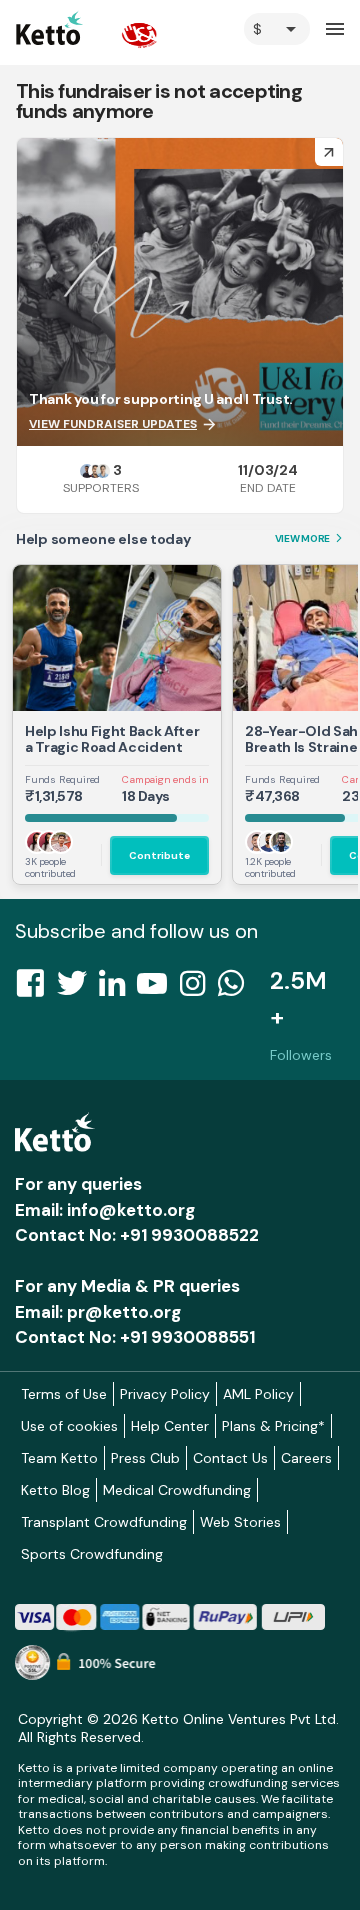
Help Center (170, 1426)
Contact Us (230, 1458)
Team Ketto (59, 1458)
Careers (306, 1458)
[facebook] (36, 989)
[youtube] (158, 989)
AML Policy (258, 1394)
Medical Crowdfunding (177, 1490)
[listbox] (277, 29)
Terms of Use (64, 1394)
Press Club (145, 1458)
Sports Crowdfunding (92, 1554)
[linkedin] (118, 989)
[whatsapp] (237, 989)
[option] (277, 29)
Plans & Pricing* (273, 1426)
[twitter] (78, 989)
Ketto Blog (55, 1490)
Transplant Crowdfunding (104, 1522)
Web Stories (240, 1522)
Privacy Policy (165, 1394)
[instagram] (198, 989)
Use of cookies (69, 1426)
